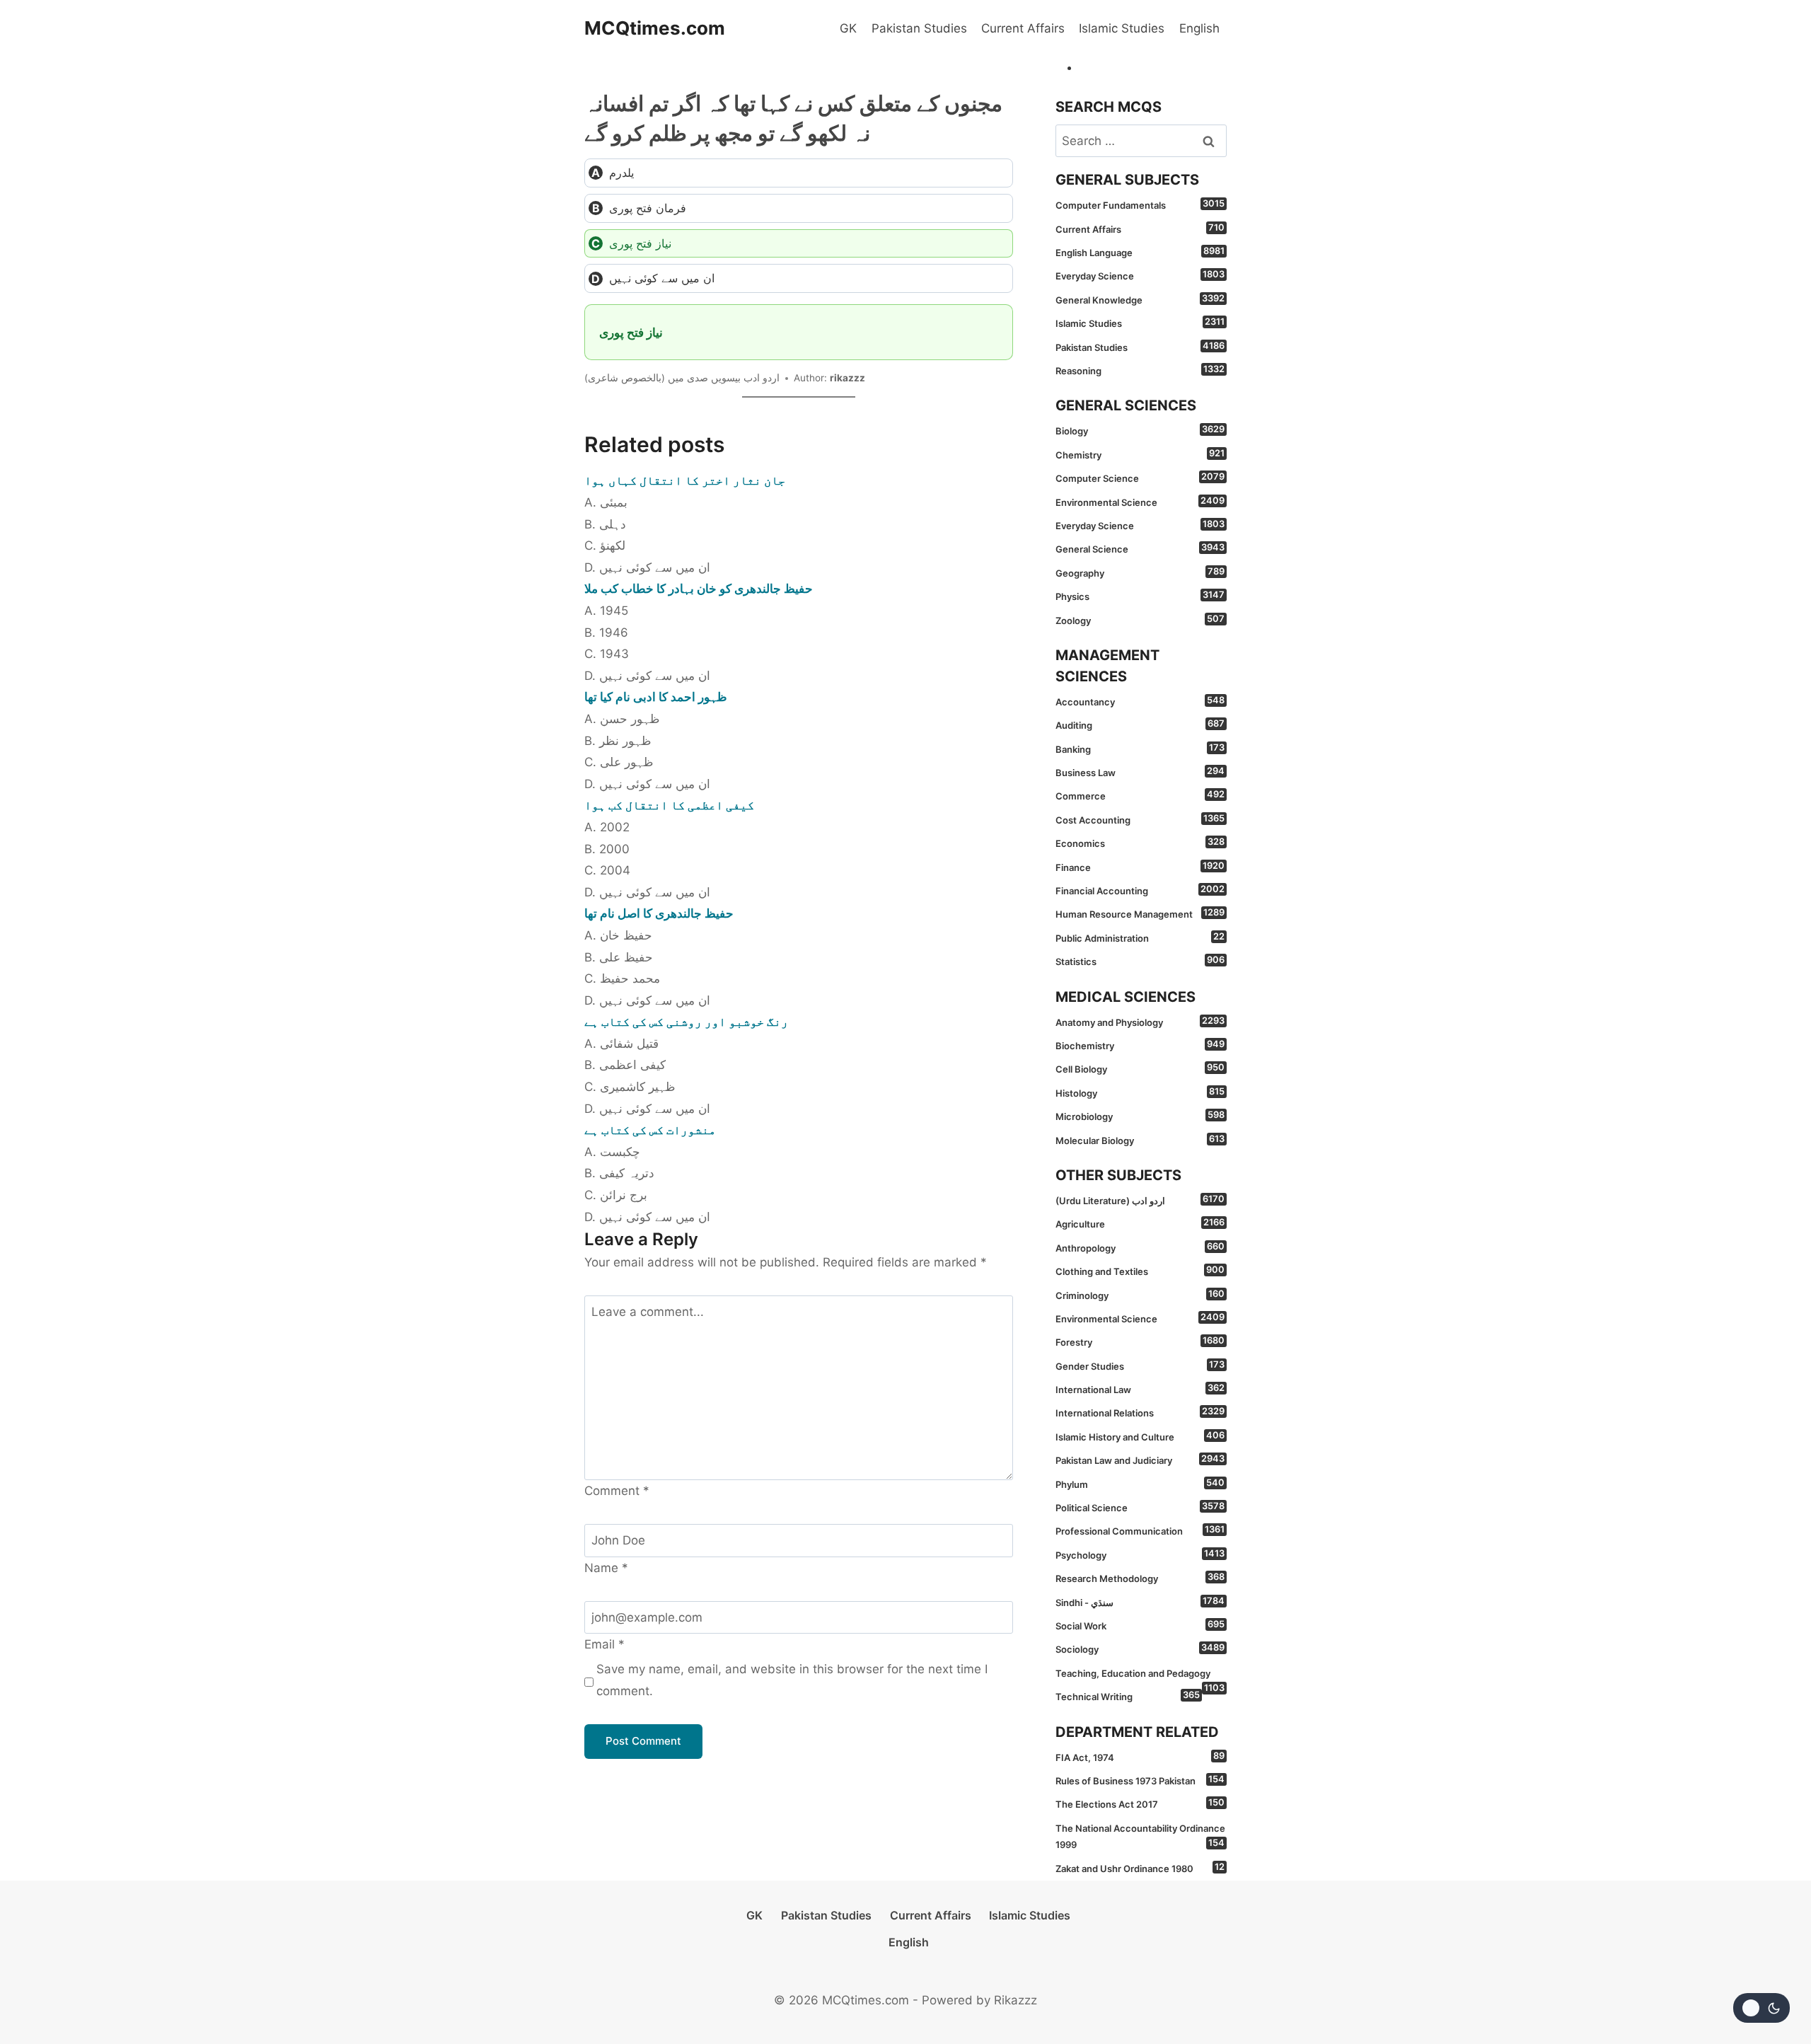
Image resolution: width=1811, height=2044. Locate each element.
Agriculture (1140, 1223)
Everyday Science (1140, 275)
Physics (1140, 596)
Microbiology (1140, 1116)
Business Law (1140, 772)
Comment (617, 1491)
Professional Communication (1140, 1530)
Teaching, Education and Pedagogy (1140, 1676)
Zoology (1140, 620)
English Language (1140, 252)
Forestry (1140, 1341)
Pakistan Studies (919, 28)
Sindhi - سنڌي (1140, 1602)
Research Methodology (1140, 1578)
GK (848, 28)
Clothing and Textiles (1140, 1271)
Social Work (1140, 1625)
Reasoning (1140, 370)
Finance (1140, 867)
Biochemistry (1140, 1045)
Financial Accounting (1140, 890)
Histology (1140, 1092)
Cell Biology (1140, 1068)
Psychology (1140, 1554)
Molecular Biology (1140, 1140)
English (1199, 28)
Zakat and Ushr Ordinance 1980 (1140, 1868)
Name (606, 1568)
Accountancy (1140, 701)
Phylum (1140, 1484)
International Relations (1140, 1412)
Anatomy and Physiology (1140, 1022)
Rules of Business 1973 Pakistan (1140, 1780)
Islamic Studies (1122, 28)
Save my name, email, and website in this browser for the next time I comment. (792, 1680)
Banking (1140, 749)
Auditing (1140, 724)
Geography (1140, 572)
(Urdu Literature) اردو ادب (1140, 1200)
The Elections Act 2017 (1140, 1803)
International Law (1140, 1389)
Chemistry (1140, 454)
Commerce (1140, 795)
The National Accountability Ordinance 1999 (1140, 1836)
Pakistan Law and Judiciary (1140, 1460)
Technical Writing (1128, 1696)
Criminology (1140, 1295)
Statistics (1140, 961)
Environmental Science (1140, 502)
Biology (1140, 430)
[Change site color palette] (1761, 2008)
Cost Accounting (1140, 819)
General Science (1140, 548)
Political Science (1140, 1507)
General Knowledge (1140, 299)
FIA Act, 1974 (1140, 1757)
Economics (1140, 843)
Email (604, 1644)
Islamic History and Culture (1140, 1436)
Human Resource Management (1140, 913)
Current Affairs (1023, 28)
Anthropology (1140, 1247)
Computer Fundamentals (1140, 204)
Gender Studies (1140, 1365)
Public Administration (1140, 937)
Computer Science (1140, 478)
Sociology (1140, 1649)
